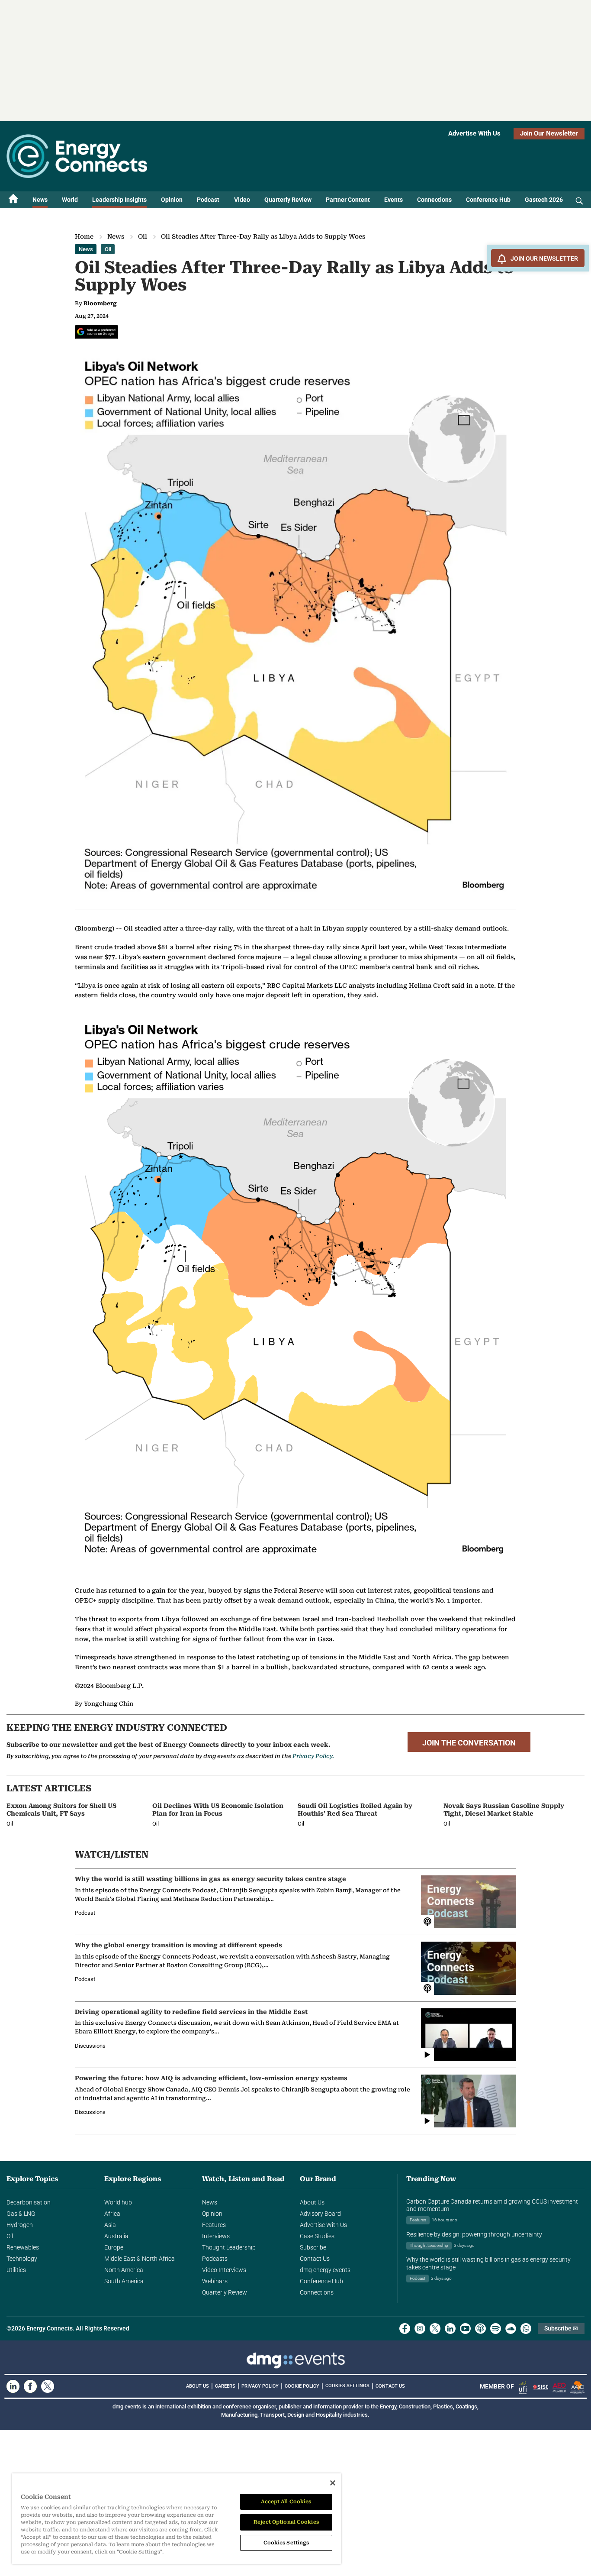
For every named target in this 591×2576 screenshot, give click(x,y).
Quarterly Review (288, 200)
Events (393, 200)
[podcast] (480, 2329)
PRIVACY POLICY (260, 2386)
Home (84, 236)
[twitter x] (435, 2329)
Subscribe (313, 2247)
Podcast (208, 200)
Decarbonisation (29, 2202)
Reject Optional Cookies (286, 2522)
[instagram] (420, 2329)
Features (214, 2225)
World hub (118, 2202)
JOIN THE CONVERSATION (469, 1743)
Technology (22, 2259)
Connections (434, 200)
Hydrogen (20, 2225)
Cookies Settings (347, 2386)
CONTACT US (390, 2386)
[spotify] (496, 2329)
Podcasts (215, 2259)
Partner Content (348, 200)
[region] (177, 2519)
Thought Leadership (229, 2247)
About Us (312, 2202)
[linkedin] (450, 2329)
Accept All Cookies (286, 2502)
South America (124, 2281)
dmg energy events (325, 2270)
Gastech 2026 (544, 200)
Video (242, 200)
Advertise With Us (474, 133)
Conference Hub (488, 200)
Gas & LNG (21, 2214)
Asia (110, 2225)
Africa (112, 2214)
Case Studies (317, 2236)
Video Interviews (224, 2270)
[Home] (13, 200)
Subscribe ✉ (561, 2328)
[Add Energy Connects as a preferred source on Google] (96, 332)
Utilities (16, 2270)
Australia (116, 2236)
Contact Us (315, 2259)
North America (124, 2270)
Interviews (216, 2236)
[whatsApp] (526, 2329)
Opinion (172, 200)
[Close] (333, 2483)
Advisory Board (320, 2214)
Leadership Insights (119, 200)
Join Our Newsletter (549, 133)
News (40, 200)
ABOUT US (198, 2386)
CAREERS (225, 2386)
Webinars (215, 2281)
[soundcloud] (511, 2329)
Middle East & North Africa (140, 2259)
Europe (114, 2247)
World (70, 200)
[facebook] (405, 2329)
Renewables (23, 2247)
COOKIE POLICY (302, 2386)
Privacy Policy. (313, 1756)
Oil (143, 236)
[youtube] (465, 2329)
